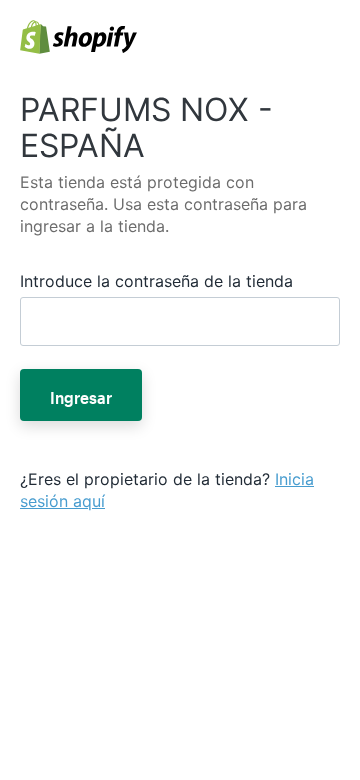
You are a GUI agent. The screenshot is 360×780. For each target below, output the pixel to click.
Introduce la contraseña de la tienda (156, 281)
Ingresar (81, 395)
